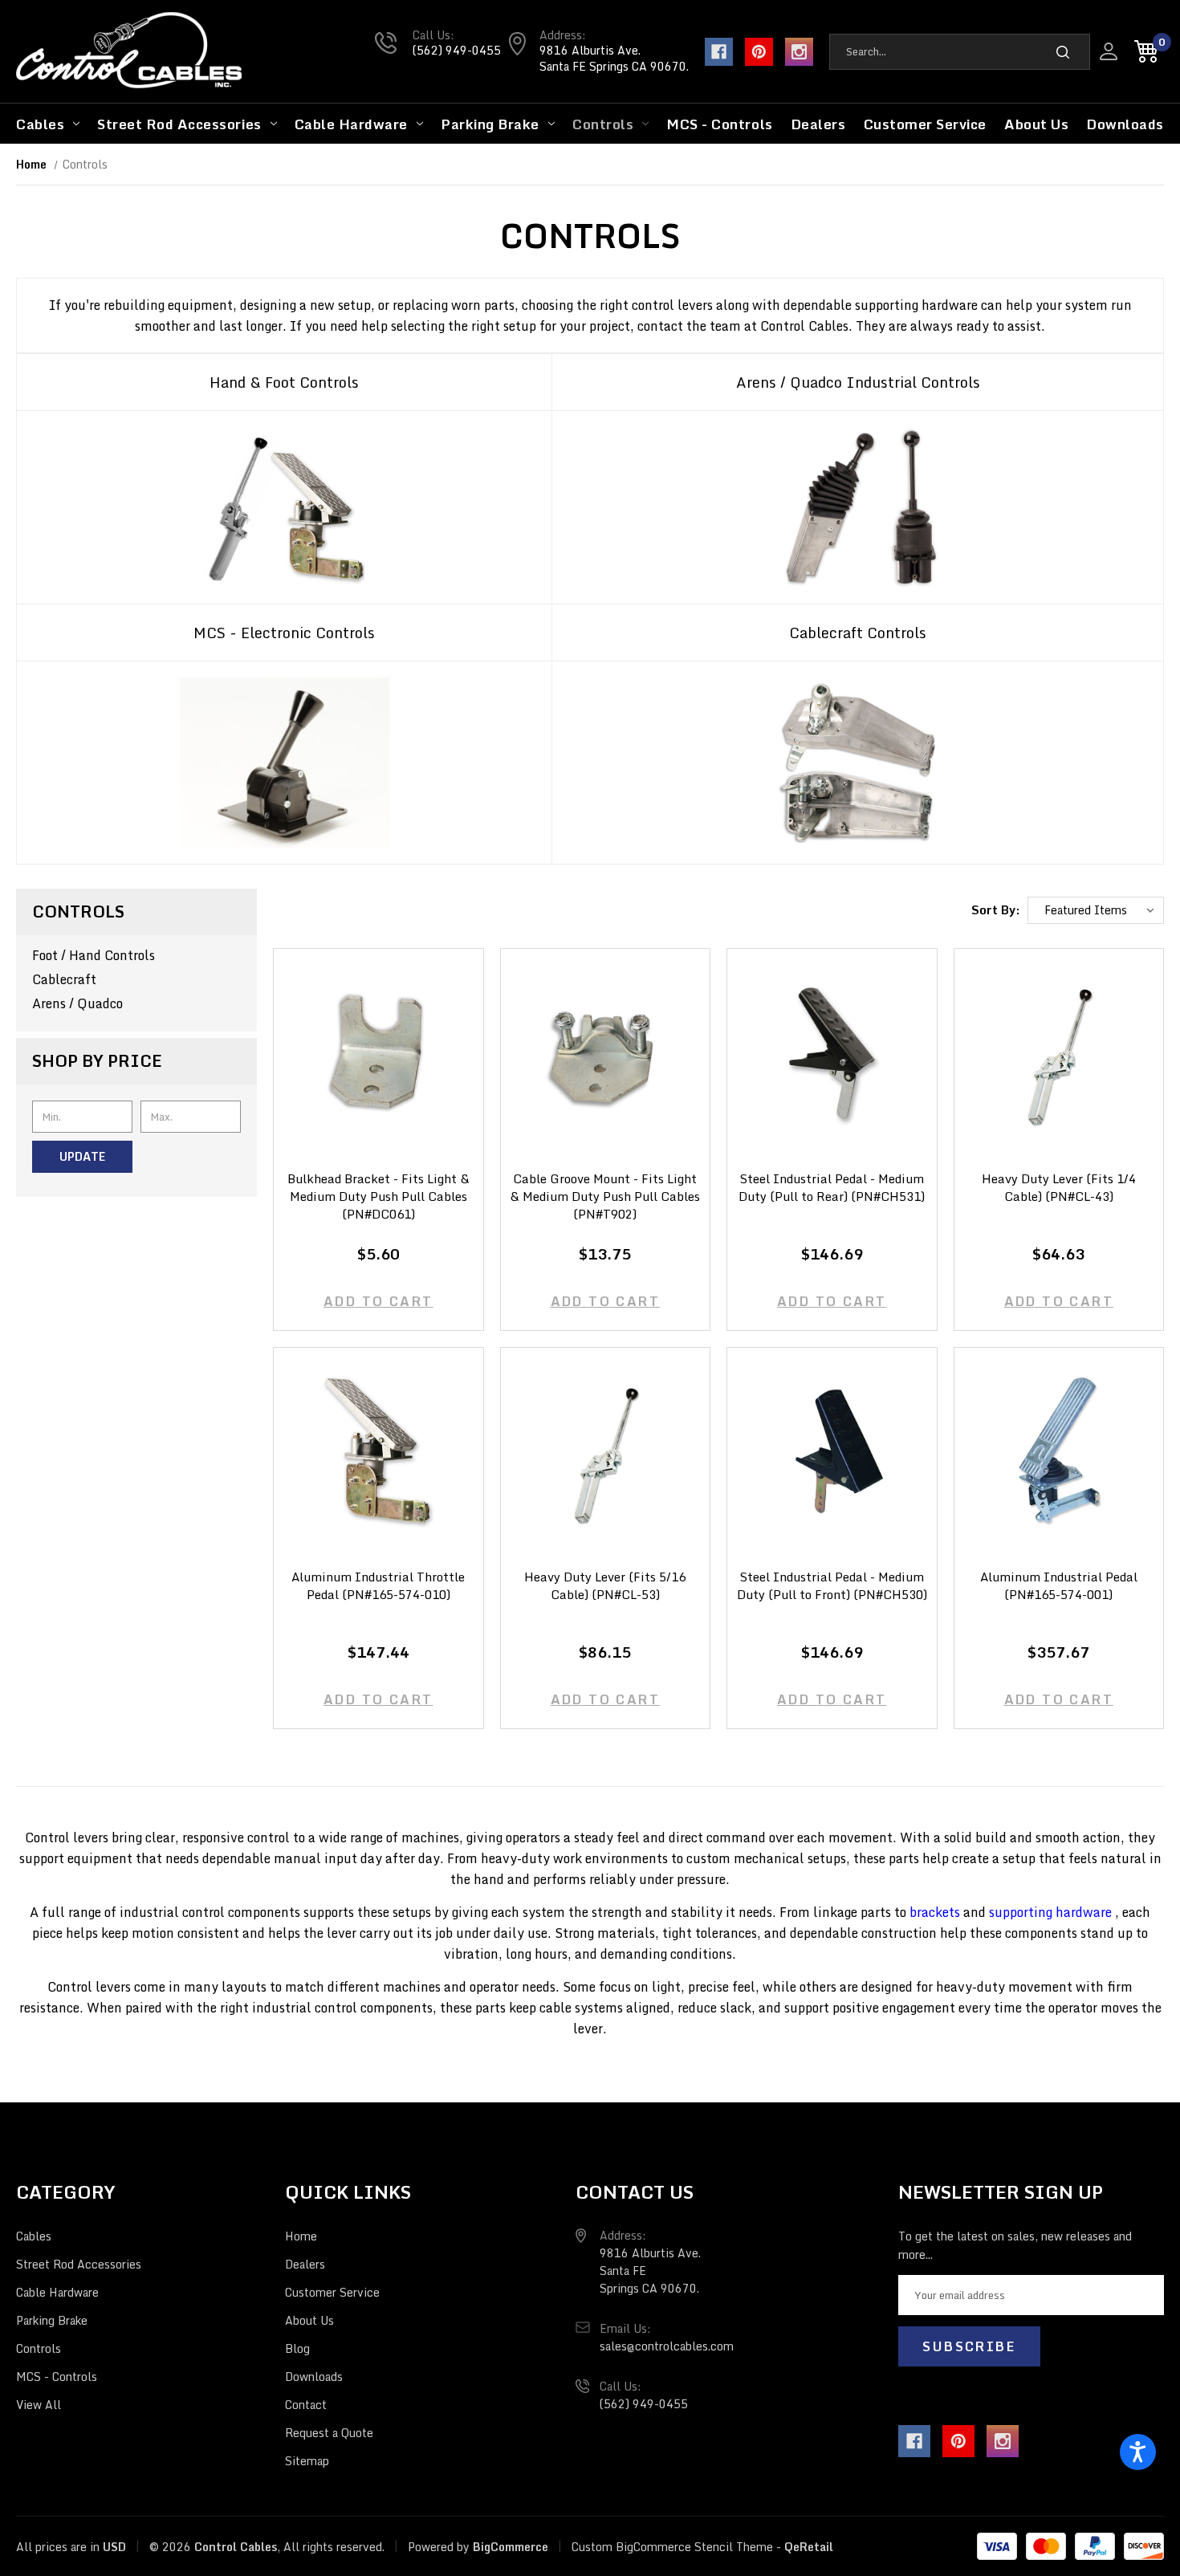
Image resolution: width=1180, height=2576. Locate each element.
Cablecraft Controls (858, 633)
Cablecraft (64, 979)
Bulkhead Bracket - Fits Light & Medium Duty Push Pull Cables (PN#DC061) (378, 1197)
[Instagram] (799, 52)
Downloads (1125, 124)
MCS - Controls (719, 124)
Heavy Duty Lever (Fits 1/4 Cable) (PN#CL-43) (1059, 1188)
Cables (40, 124)
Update (82, 1156)
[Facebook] (719, 52)
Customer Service (925, 124)
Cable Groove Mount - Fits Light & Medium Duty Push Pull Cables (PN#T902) (605, 1197)
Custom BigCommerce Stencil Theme (672, 2547)
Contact (306, 2405)
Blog (297, 2348)
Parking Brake (490, 124)
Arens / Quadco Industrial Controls (858, 382)
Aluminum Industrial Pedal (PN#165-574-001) (1059, 1586)
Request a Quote (329, 2433)
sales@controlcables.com (667, 2346)
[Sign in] (1109, 51)
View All (39, 2405)
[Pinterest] (759, 52)
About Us (1036, 124)
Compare (373, 1069)
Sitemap (307, 2461)
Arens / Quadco (77, 1003)
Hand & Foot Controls (284, 382)
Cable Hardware (351, 124)
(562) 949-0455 (457, 50)
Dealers (818, 124)
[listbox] (1096, 911)
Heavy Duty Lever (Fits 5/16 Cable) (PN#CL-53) (605, 1586)
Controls (603, 124)
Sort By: (996, 910)
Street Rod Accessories (179, 124)
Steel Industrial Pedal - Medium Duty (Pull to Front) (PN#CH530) (832, 1586)
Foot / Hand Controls (94, 955)
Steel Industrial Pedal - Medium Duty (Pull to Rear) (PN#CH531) (832, 1188)
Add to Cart (378, 1301)
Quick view (378, 1038)
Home (301, 2236)
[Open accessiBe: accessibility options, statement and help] (1138, 2452)
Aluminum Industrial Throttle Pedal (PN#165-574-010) (378, 1586)
